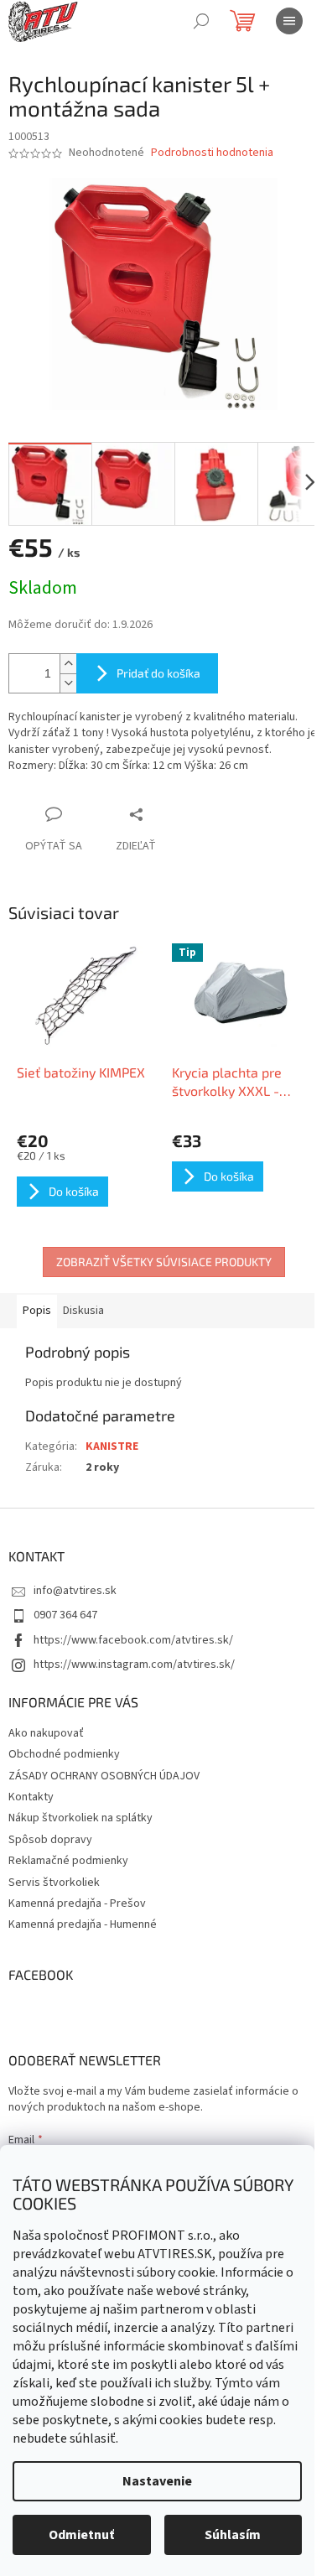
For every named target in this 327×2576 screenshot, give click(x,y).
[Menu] (289, 21)
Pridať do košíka (158, 673)
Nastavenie (157, 2481)
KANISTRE (112, 1446)
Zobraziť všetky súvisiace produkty (164, 1262)
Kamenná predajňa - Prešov (77, 1903)
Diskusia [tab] (83, 1311)
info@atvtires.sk (75, 1591)
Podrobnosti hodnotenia (212, 153)
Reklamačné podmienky (68, 1861)
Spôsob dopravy (50, 1840)
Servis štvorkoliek (54, 1883)
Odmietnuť (81, 2535)
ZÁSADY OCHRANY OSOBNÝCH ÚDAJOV (104, 1776)
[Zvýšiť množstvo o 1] (68, 664)
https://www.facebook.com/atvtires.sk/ (133, 1640)
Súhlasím (233, 2535)
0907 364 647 (65, 1615)
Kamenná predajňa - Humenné (83, 1924)
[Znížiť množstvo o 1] (68, 683)
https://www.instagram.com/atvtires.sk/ (134, 1665)
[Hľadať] (201, 21)
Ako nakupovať (46, 1733)
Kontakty (31, 1797)
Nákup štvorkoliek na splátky (80, 1818)
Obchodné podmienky (64, 1754)
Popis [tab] (37, 1311)
